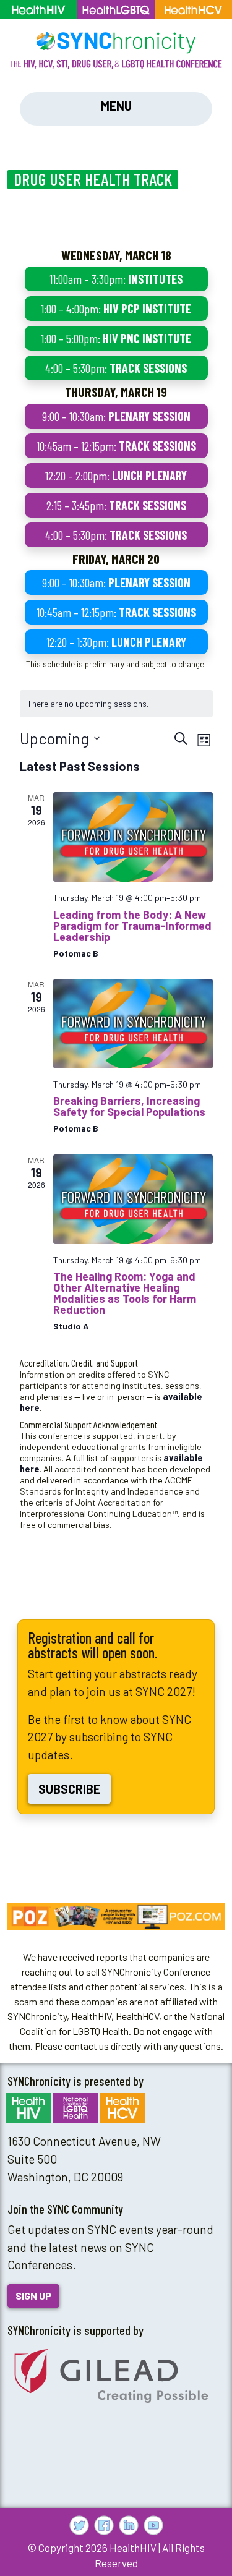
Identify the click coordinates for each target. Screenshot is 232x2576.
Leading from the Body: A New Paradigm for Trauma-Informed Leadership (132, 926)
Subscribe (69, 1789)
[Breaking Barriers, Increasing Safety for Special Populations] (133, 1024)
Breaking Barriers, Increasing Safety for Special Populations (129, 1106)
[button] (116, 1917)
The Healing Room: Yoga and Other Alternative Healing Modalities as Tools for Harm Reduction (125, 1293)
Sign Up (33, 2296)
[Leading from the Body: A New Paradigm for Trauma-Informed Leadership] (133, 837)
